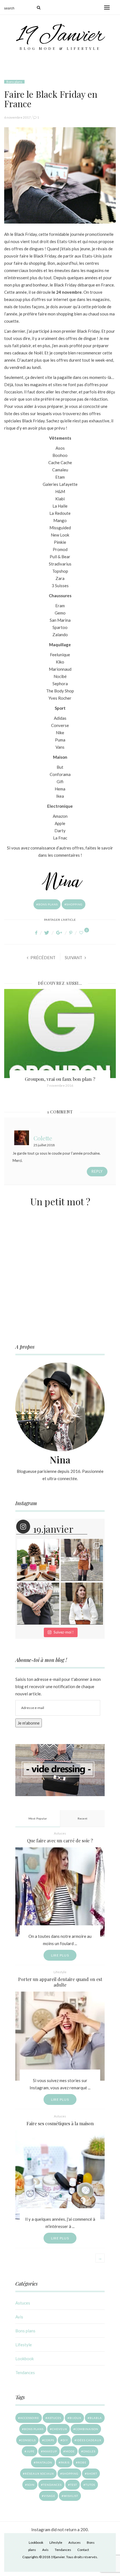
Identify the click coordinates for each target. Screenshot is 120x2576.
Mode (70, 2451)
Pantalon (44, 2462)
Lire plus (60, 1955)
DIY (65, 2440)
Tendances (25, 2372)
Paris (65, 2462)
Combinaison (87, 2429)
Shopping (75, 904)
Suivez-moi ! (64, 1632)
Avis (19, 2317)
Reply (97, 1171)
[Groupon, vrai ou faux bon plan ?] (60, 1034)
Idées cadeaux (89, 2440)
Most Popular (38, 1818)
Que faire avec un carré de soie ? (60, 1841)
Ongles (89, 2451)
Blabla (96, 2418)
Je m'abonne (29, 1723)
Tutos (90, 2485)
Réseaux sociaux (39, 2474)
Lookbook (25, 2359)
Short (92, 2474)
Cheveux (59, 2429)
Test (74, 2485)
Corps (49, 2440)
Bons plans (14, 82)
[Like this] (82, 933)
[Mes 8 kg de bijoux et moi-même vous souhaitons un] (38, 1604)
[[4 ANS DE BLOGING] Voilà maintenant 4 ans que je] (82, 1560)
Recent (83, 1818)
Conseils (28, 2440)
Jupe (31, 2451)
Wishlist (71, 2496)
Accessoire (30, 2418)
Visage (50, 2496)
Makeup (50, 2451)
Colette (43, 1138)
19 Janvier (60, 36)
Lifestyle (60, 1972)
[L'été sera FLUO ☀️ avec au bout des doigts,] (38, 1560)
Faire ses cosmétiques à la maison (60, 2123)
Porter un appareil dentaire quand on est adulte (60, 1982)
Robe (82, 2462)
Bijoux (75, 2418)
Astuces (60, 1833)
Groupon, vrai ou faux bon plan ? (60, 1079)
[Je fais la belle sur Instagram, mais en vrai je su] (82, 1604)
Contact (83, 2550)
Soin (31, 2485)
